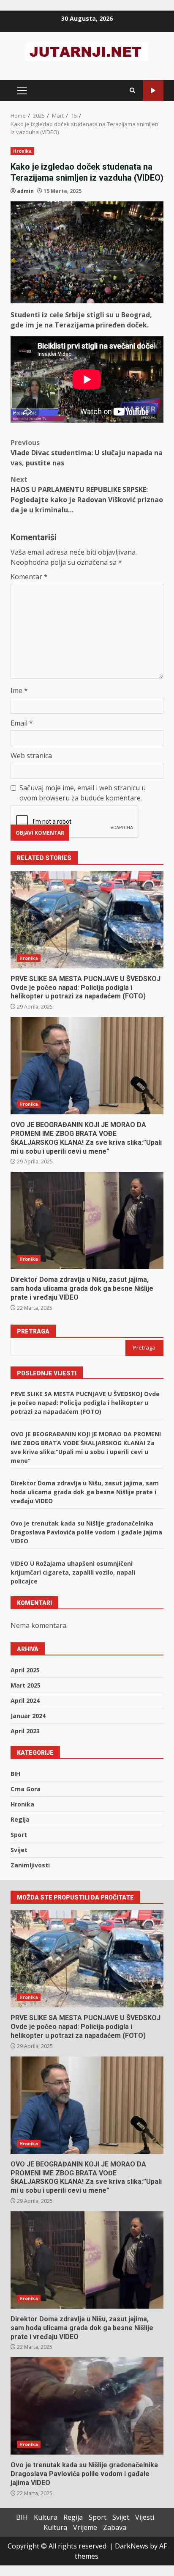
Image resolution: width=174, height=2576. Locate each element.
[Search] (132, 91)
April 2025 (25, 1670)
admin (25, 191)
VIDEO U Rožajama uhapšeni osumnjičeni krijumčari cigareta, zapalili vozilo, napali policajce (73, 1572)
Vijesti (145, 2517)
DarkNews (132, 2546)
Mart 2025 (26, 1685)
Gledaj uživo (153, 91)
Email (22, 723)
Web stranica (31, 756)
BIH (15, 1774)
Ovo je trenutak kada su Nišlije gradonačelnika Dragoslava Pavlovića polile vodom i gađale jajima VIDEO (86, 1532)
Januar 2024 (28, 1716)
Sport (19, 1835)
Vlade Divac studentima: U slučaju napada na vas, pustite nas (87, 453)
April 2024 (25, 1700)
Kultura (46, 2517)
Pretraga (33, 1331)
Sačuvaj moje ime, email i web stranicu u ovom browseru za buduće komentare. (83, 793)
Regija (20, 1819)
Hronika (22, 151)
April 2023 (25, 1731)
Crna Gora (26, 1789)
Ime (19, 690)
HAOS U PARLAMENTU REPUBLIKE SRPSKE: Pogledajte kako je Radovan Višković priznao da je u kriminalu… (87, 495)
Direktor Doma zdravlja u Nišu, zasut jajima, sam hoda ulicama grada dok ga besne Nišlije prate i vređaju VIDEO (87, 1221)
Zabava (115, 2527)
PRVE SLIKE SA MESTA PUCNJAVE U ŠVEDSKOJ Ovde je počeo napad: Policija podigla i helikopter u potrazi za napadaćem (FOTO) (87, 920)
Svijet (19, 1850)
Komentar (29, 577)
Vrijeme (85, 2527)
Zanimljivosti (30, 1865)
